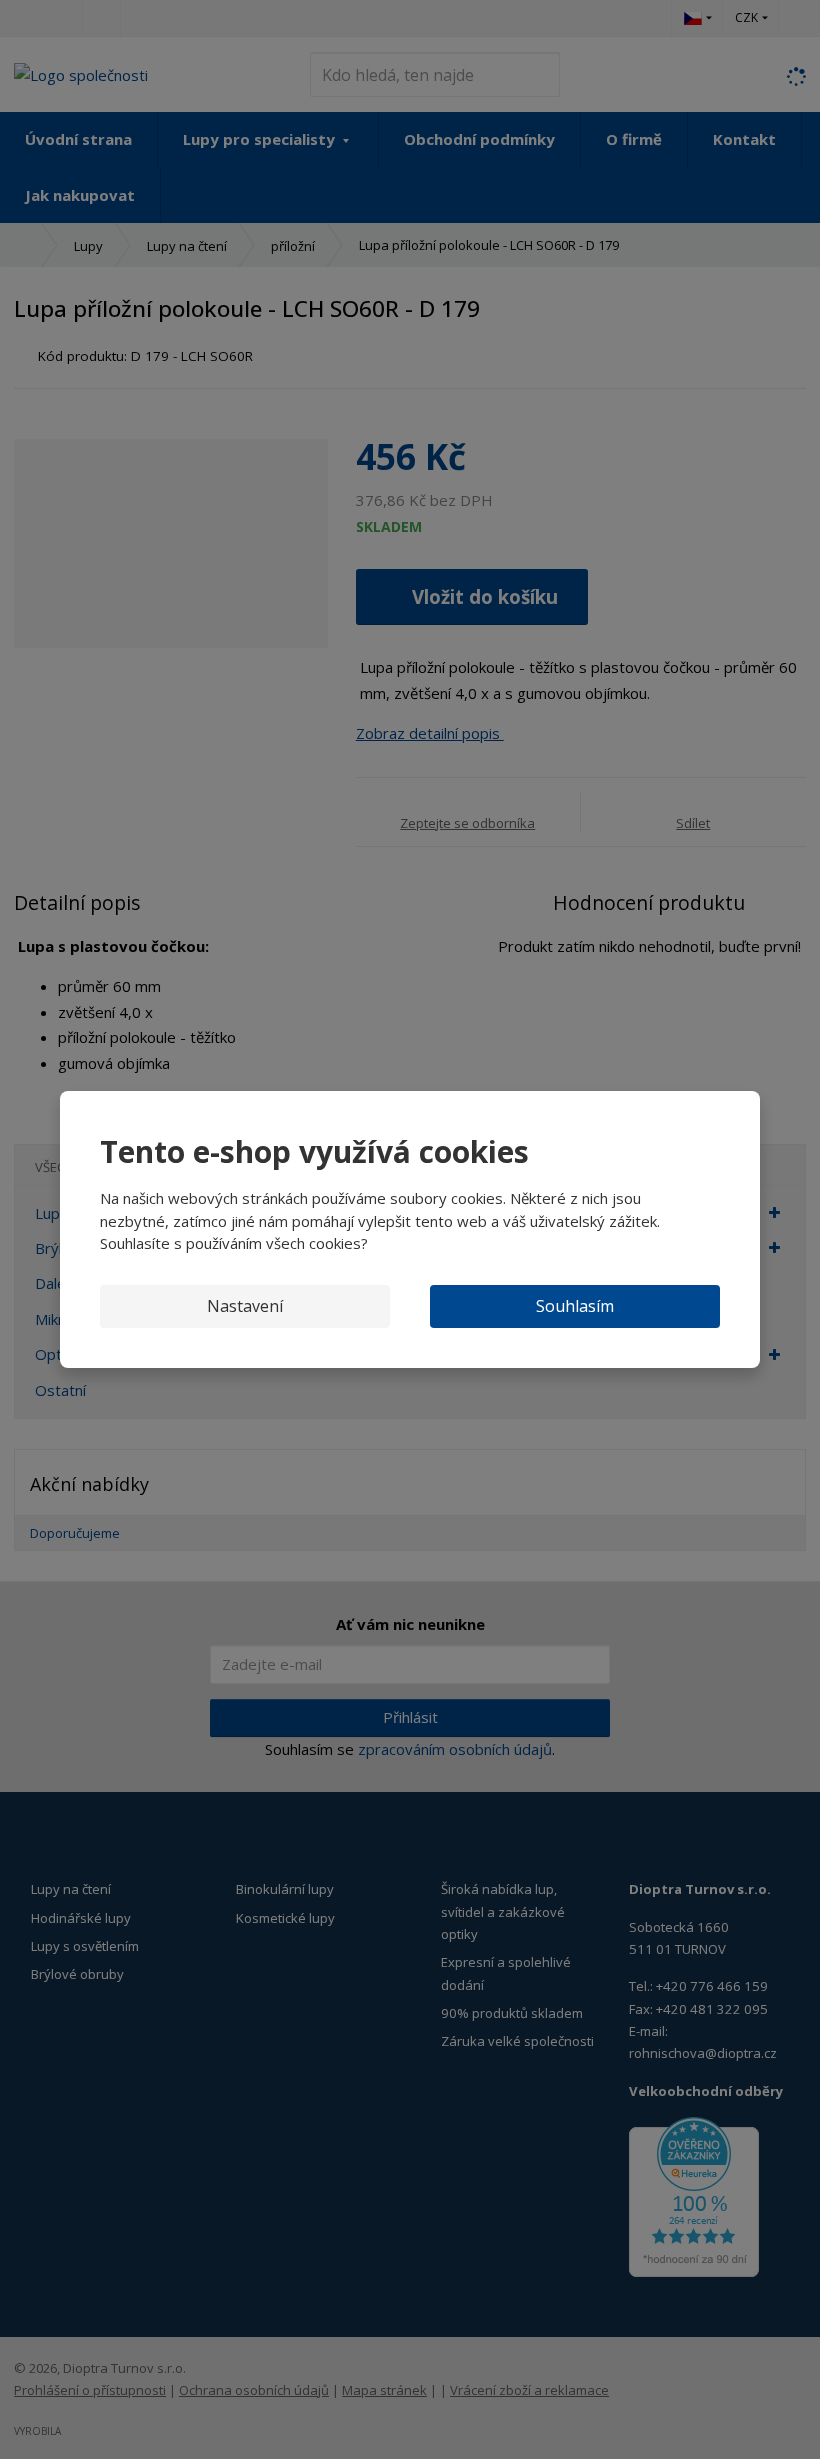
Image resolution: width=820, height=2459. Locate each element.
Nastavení (245, 1306)
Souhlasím (575, 1306)
